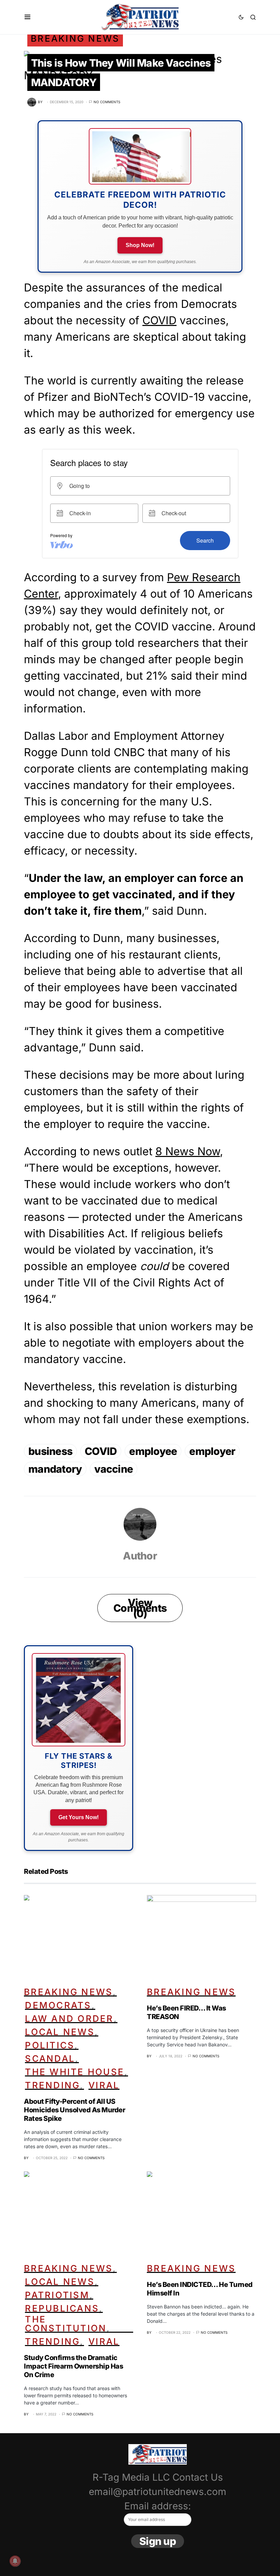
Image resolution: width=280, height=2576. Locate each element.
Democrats (58, 2005)
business (50, 1451)
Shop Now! (140, 245)
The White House (75, 2072)
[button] (27, 17)
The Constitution (66, 2324)
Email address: (158, 2506)
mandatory (55, 1469)
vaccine (114, 1469)
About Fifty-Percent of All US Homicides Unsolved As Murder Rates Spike (74, 2110)
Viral (104, 2085)
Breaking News (75, 38)
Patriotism (57, 2295)
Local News (60, 2032)
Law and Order (69, 2019)
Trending (52, 2085)
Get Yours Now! (79, 1817)
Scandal (50, 2059)
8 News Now (188, 1151)
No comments (107, 102)
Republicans (62, 2308)
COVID (159, 320)
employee (153, 1451)
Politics (50, 2045)
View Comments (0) (140, 1608)
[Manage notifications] (15, 2561)
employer (212, 1451)
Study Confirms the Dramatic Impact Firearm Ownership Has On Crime (73, 2366)
